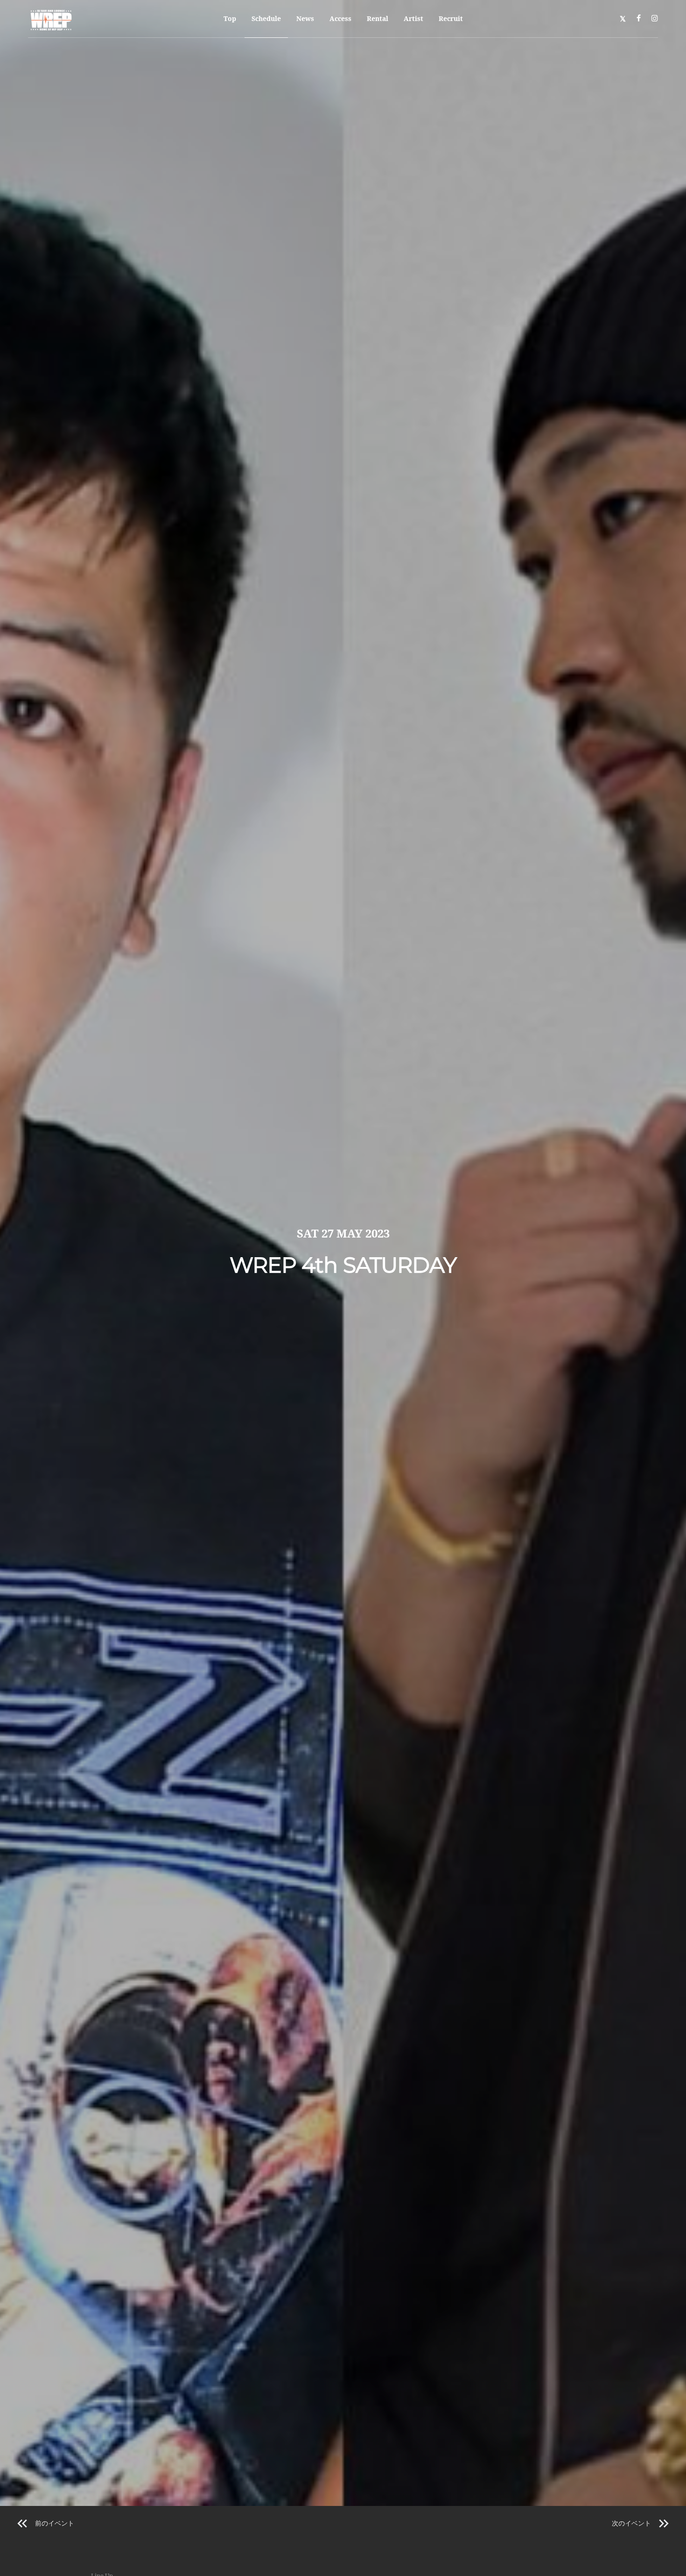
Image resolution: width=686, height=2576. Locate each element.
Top (230, 18)
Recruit (451, 18)
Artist (413, 18)
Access (340, 18)
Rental (378, 18)
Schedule (266, 18)
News (305, 18)
